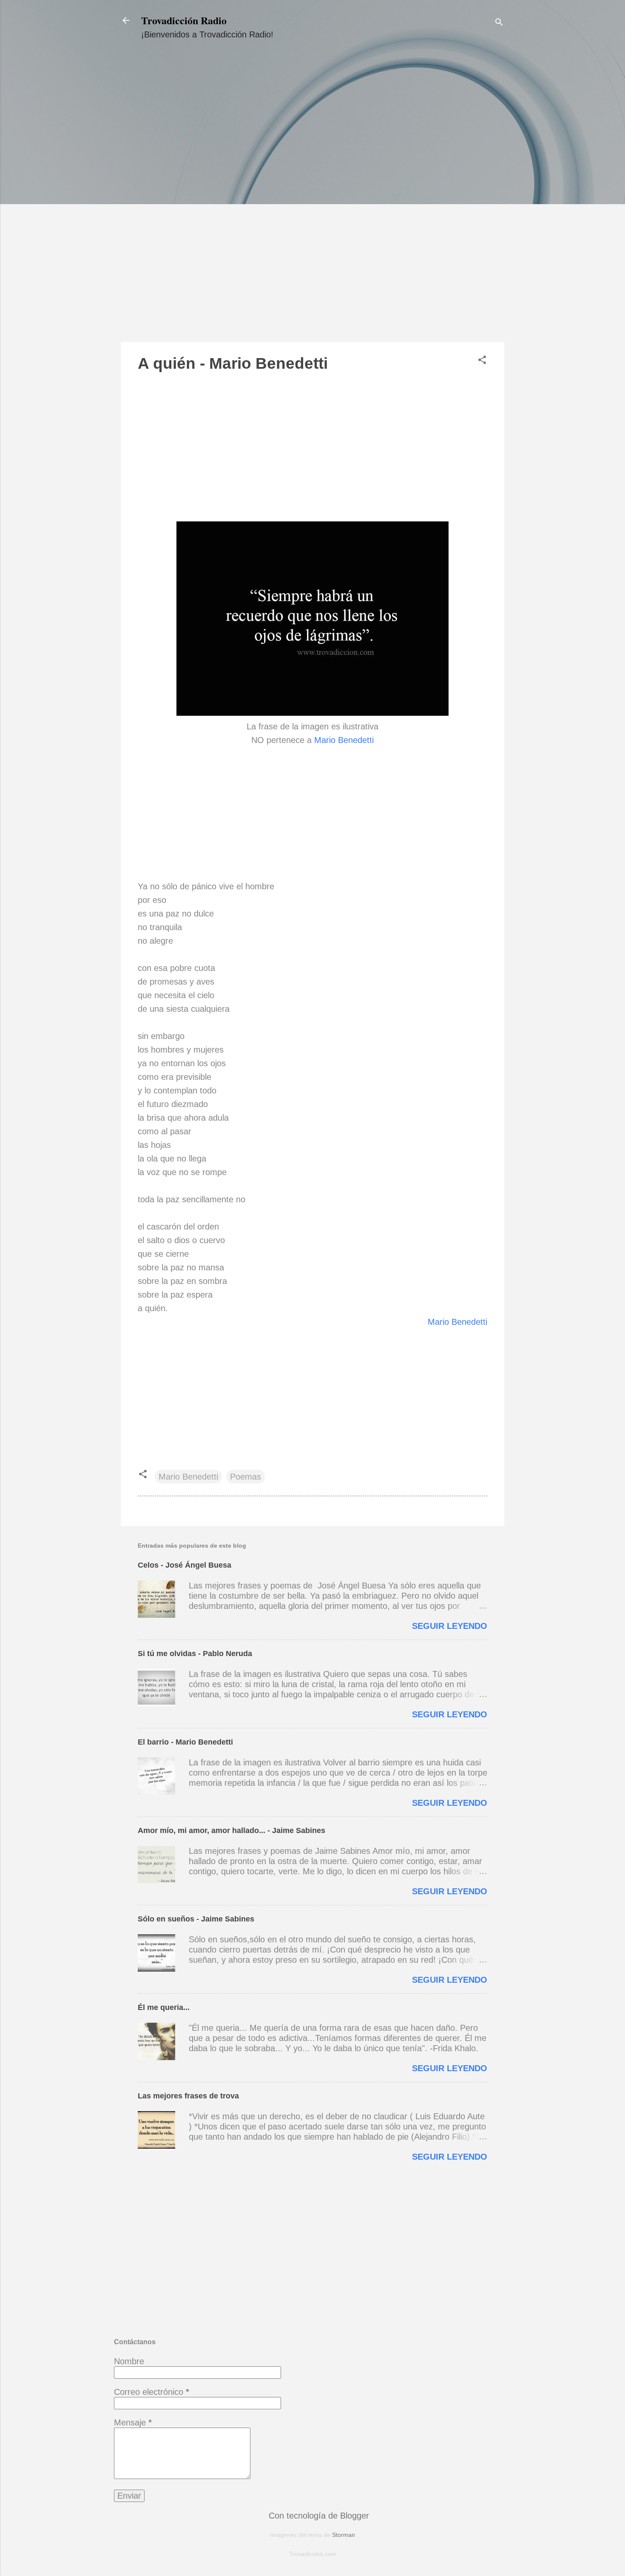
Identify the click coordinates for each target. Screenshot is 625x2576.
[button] (482, 361)
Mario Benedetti (344, 740)
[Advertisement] (312, 199)
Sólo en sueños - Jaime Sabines (196, 1919)
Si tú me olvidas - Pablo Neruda (195, 1654)
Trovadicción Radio (184, 20)
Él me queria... (164, 2007)
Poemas (246, 1477)
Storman (344, 2535)
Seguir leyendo (450, 1626)
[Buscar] (499, 23)
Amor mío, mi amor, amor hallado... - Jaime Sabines (232, 1830)
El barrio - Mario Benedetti (185, 1742)
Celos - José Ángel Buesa (185, 1565)
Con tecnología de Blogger (318, 2516)
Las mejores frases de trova (188, 2096)
